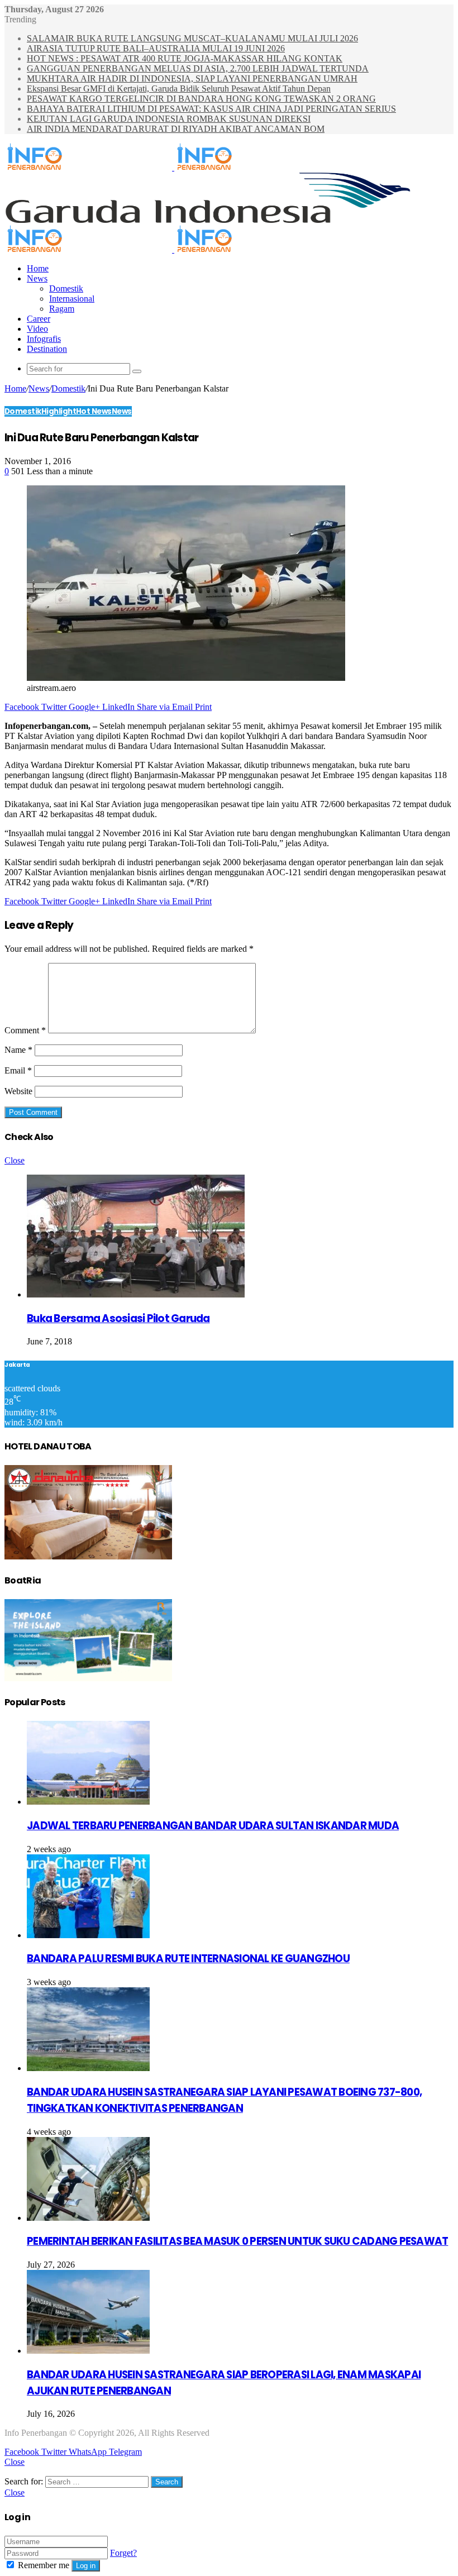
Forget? (123, 2553)
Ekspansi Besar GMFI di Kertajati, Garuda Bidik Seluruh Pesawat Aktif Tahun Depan (179, 89)
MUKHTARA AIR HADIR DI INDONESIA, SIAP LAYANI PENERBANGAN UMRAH (192, 78)
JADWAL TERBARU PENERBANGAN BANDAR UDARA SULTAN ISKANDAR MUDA (213, 1826)
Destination (47, 349)
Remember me (44, 2565)
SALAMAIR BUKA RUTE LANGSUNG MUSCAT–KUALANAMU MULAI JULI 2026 (192, 38)
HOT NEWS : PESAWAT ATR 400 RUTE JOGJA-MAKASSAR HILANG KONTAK (185, 58)
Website (18, 1091)
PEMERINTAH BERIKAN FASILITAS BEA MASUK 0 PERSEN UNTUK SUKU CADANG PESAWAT (237, 2241)
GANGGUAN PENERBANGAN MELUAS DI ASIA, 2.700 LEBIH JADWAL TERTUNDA (198, 68)
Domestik (66, 288)
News (37, 278)
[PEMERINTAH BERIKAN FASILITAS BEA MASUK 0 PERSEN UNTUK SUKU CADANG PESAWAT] (88, 2218)
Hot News (94, 411)
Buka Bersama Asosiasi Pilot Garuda (118, 1318)
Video (37, 329)
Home (38, 268)
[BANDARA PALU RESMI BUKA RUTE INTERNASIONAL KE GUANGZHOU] (88, 1935)
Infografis (44, 339)
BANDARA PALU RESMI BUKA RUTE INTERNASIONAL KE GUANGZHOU (188, 1959)
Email (18, 1070)
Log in (86, 2566)
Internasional (72, 299)
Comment (25, 1030)
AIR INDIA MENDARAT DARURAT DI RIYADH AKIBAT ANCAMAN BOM (176, 129)
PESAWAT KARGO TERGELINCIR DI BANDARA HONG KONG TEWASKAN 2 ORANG (201, 99)
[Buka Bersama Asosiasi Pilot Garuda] (136, 1294)
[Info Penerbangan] (173, 167)
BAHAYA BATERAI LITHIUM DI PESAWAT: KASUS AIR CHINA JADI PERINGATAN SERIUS (211, 109)
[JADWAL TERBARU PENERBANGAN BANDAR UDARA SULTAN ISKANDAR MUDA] (88, 1802)
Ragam (62, 309)
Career (39, 319)
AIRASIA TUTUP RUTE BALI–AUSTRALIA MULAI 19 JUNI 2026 (156, 48)
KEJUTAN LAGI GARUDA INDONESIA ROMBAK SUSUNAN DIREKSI (169, 119)
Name (18, 1050)
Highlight (59, 411)
